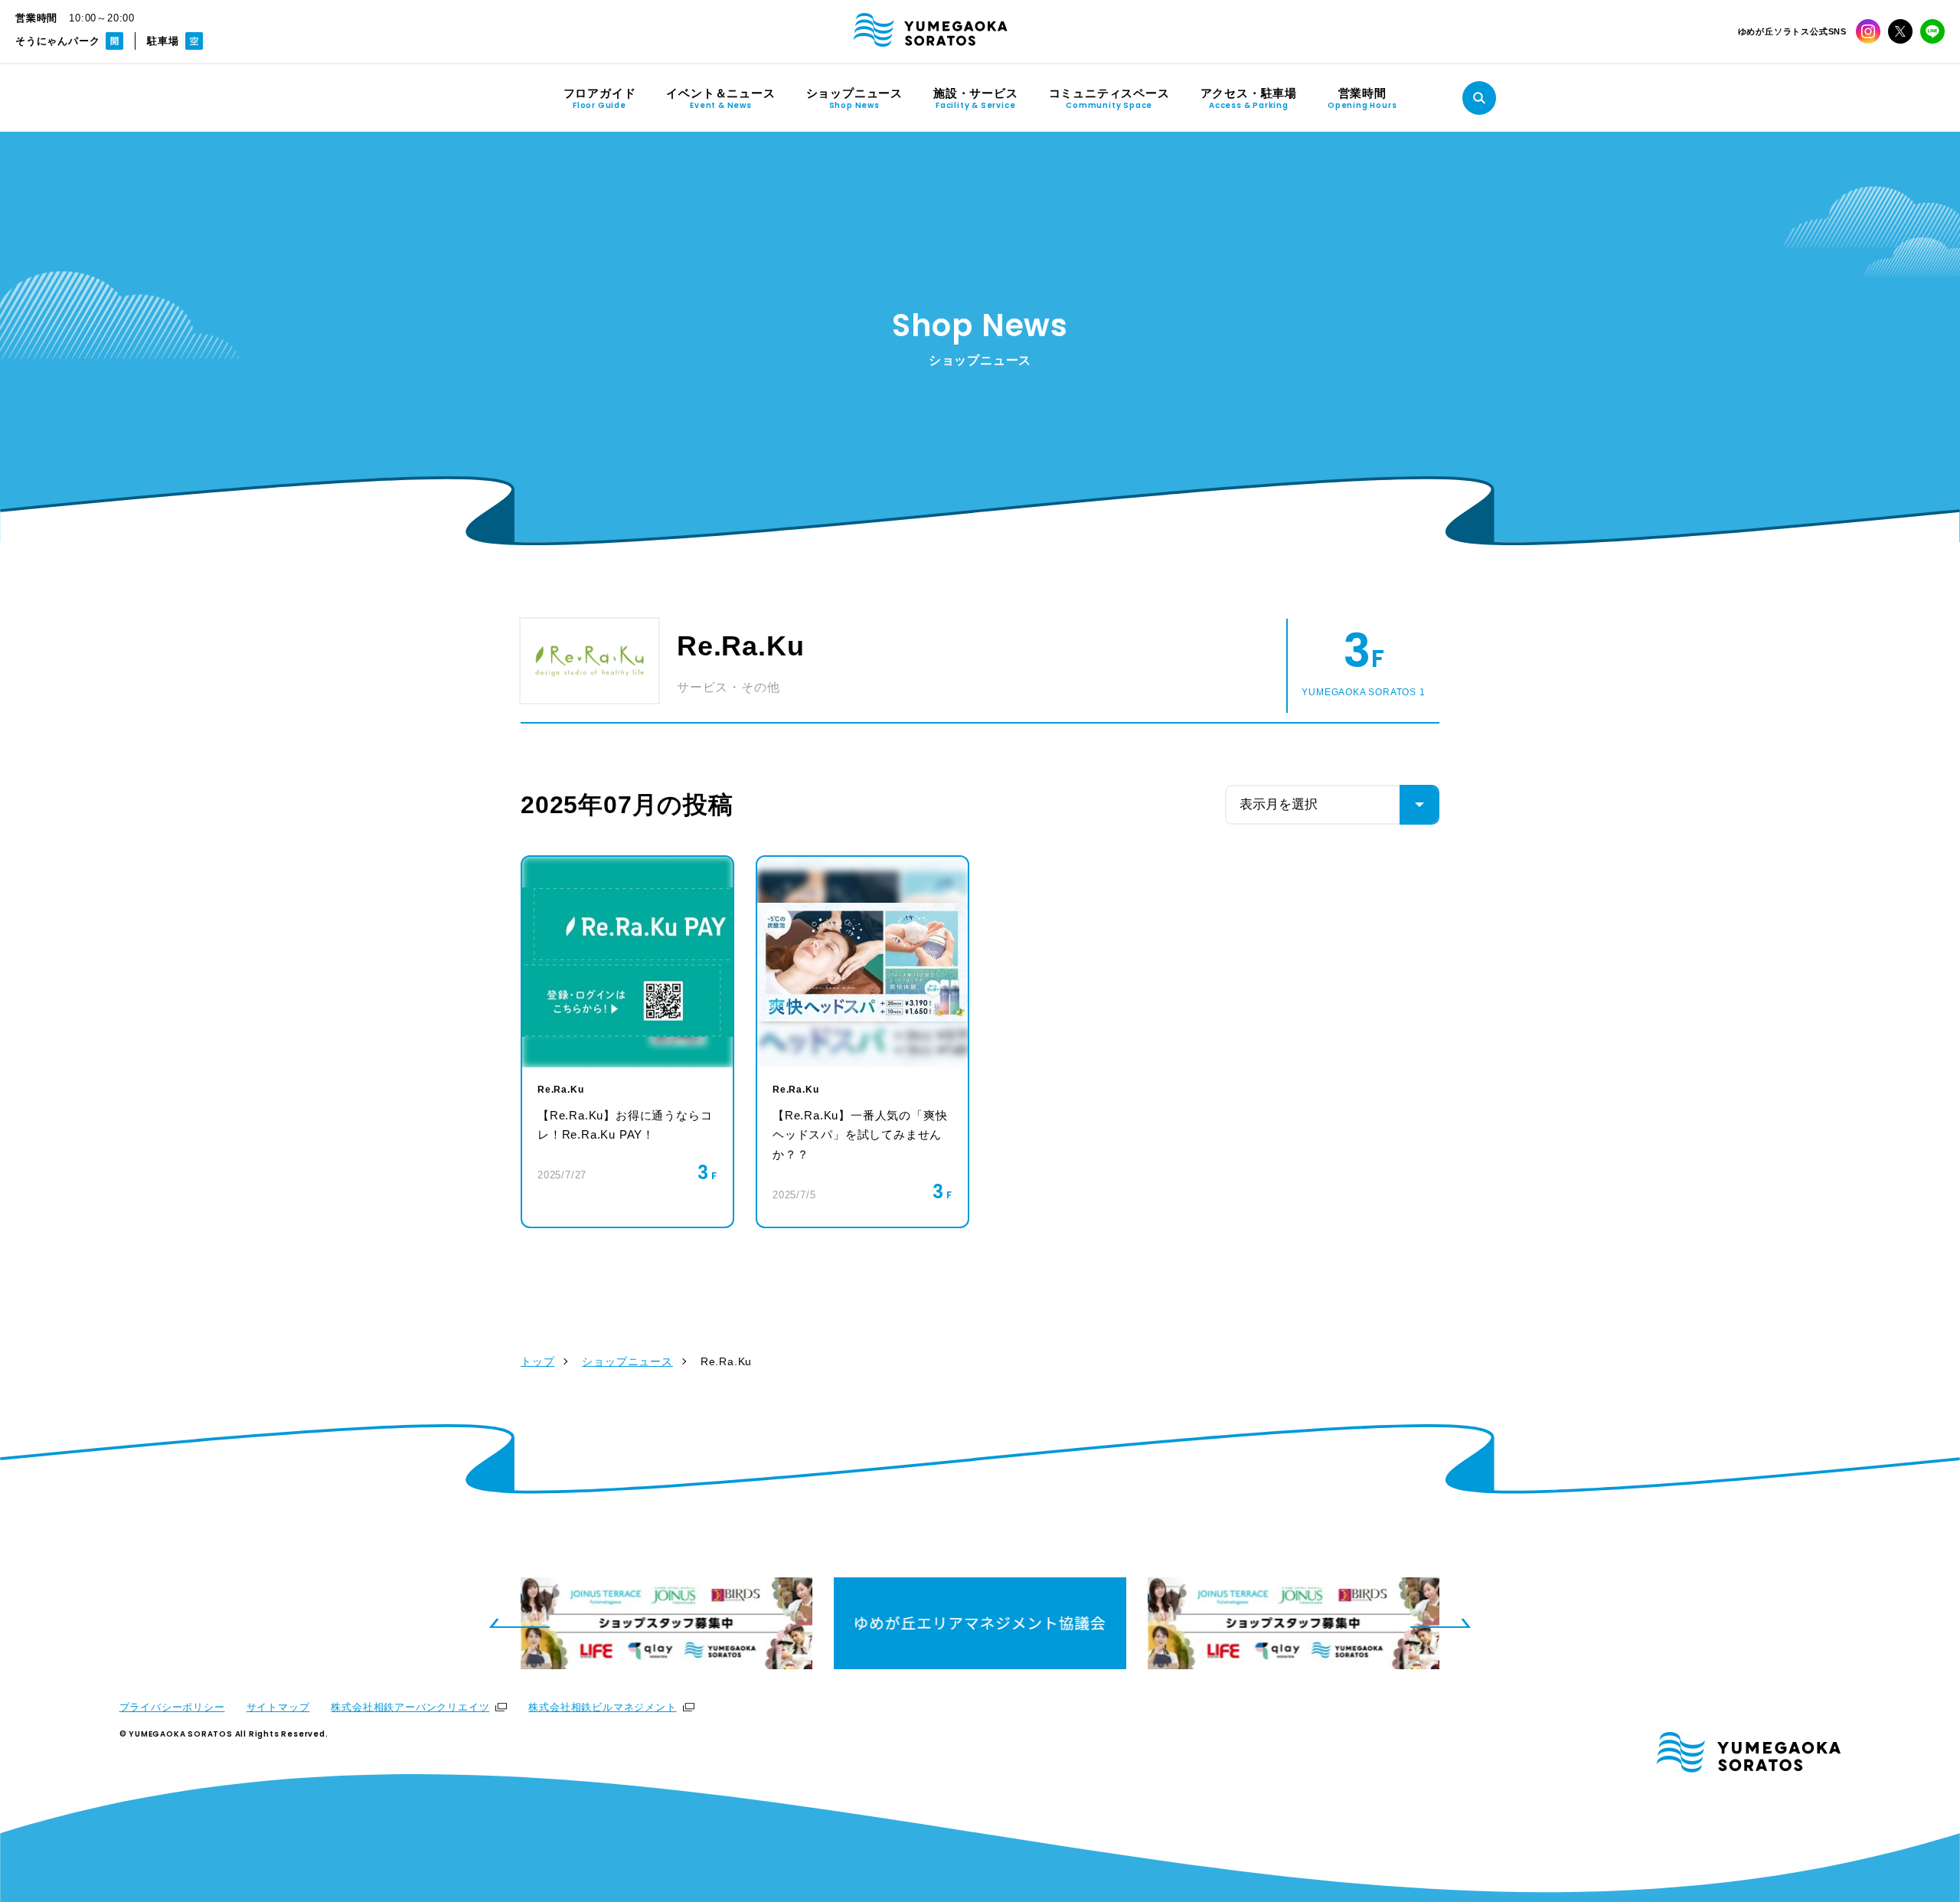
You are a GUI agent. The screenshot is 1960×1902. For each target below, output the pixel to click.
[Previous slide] (519, 1623)
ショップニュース (627, 1361)
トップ (537, 1361)
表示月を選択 (1279, 804)
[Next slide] (1441, 1623)
